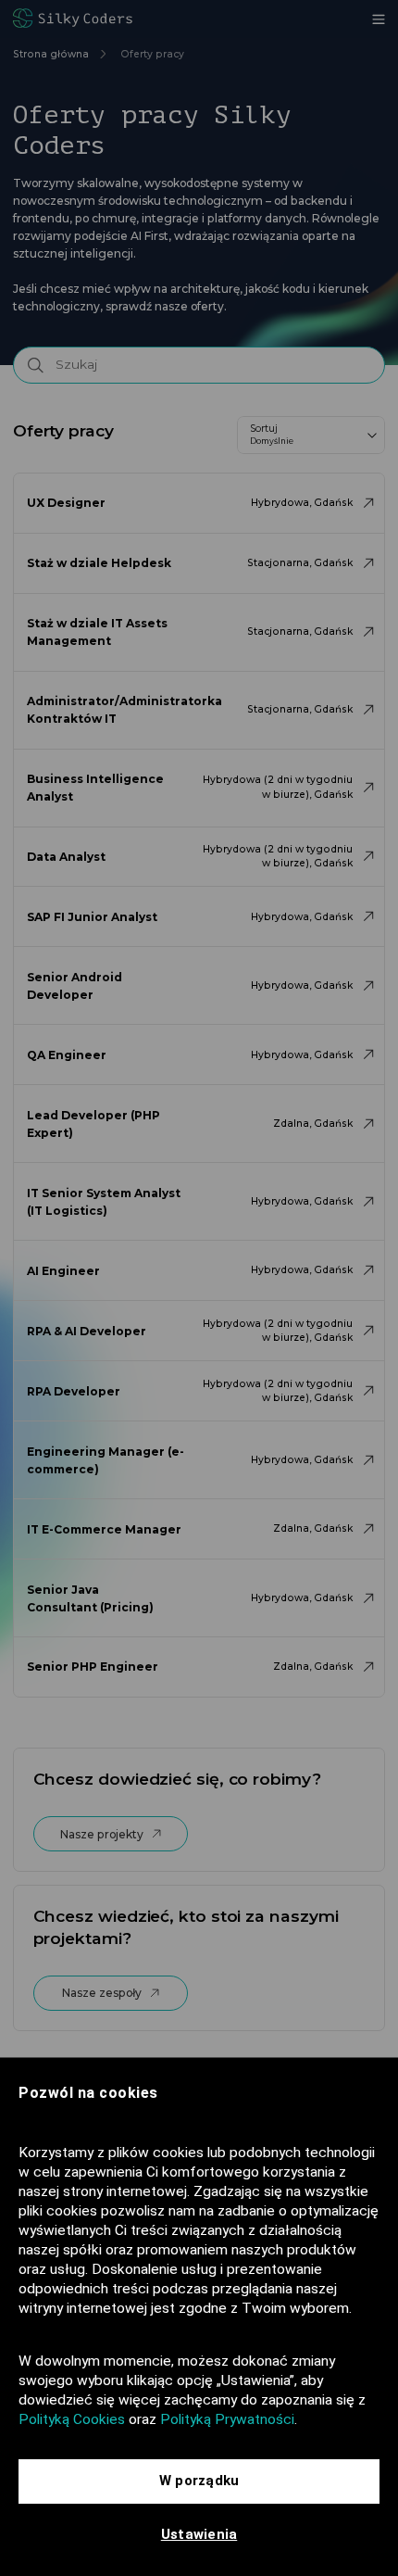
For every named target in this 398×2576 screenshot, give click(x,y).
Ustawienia (199, 2534)
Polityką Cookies (72, 2419)
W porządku (199, 2481)
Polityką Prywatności (227, 2419)
